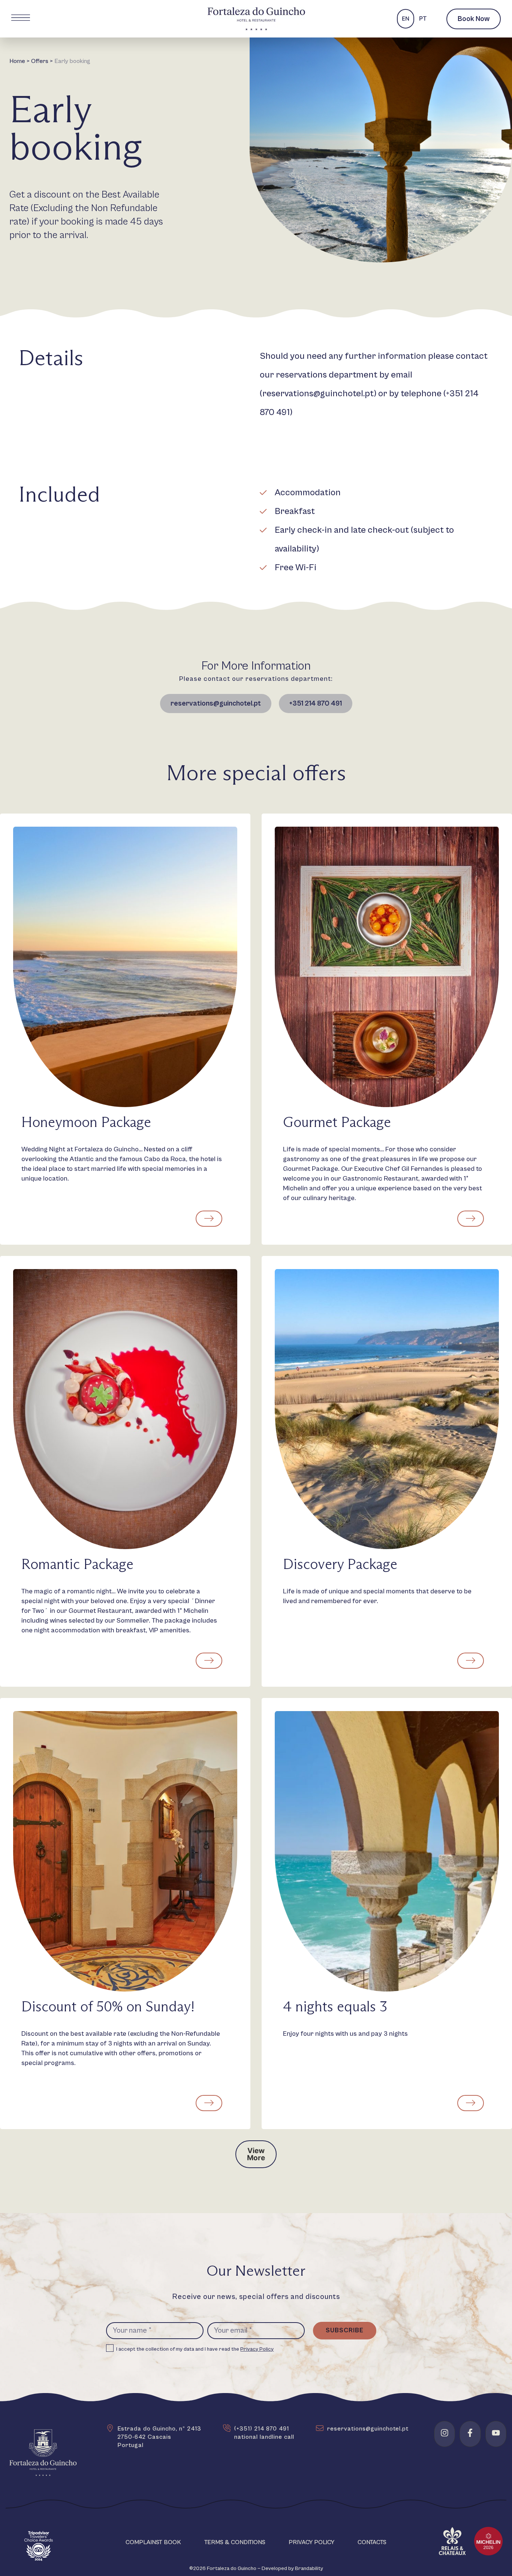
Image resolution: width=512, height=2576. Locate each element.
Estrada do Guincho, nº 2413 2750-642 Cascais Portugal (159, 2437)
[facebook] (470, 2433)
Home (17, 61)
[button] (256, 2154)
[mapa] (110, 2428)
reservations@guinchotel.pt (318, 394)
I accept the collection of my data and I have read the (195, 2349)
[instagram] (445, 2433)
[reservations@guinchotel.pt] (320, 2428)
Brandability (309, 2569)
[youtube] (496, 2433)
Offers (40, 61)
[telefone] (227, 2428)
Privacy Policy (257, 2349)
